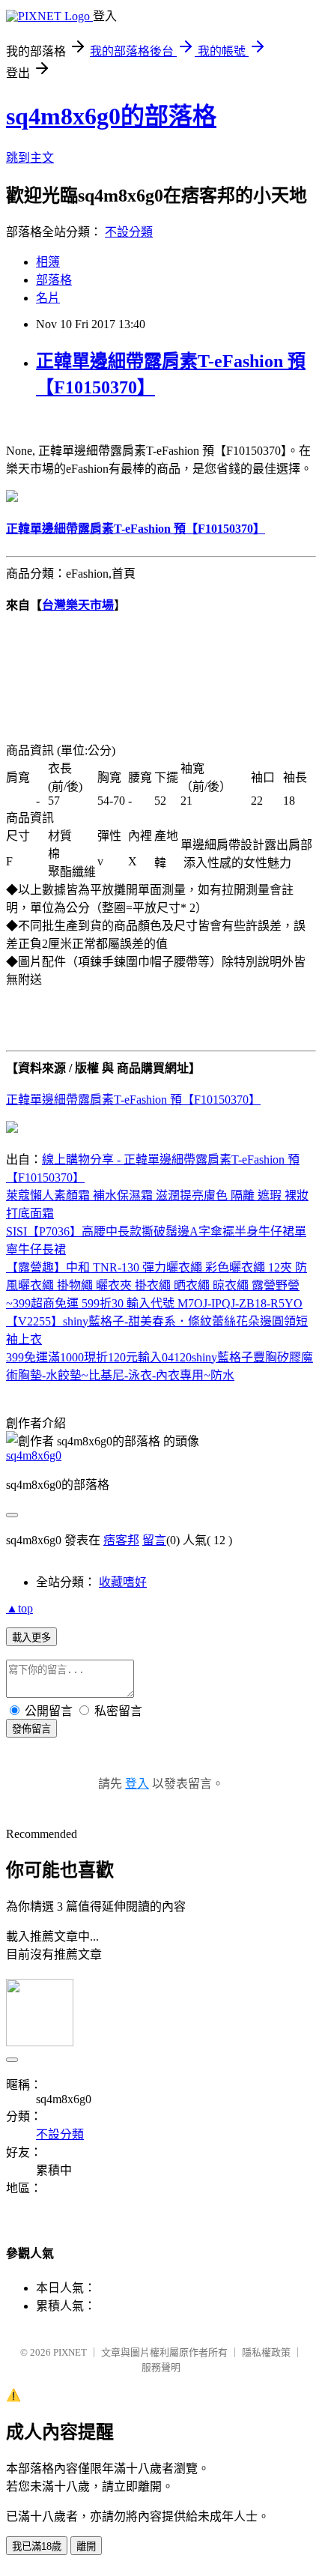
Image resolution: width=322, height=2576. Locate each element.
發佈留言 (31, 1729)
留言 (154, 1540)
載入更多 (31, 1638)
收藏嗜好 (123, 1582)
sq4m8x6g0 (34, 1455)
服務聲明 (161, 2367)
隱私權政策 (266, 2352)
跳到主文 (30, 158)
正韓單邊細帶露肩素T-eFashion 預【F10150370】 (133, 1100)
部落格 (54, 280)
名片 (48, 298)
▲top (19, 1608)
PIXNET (70, 2352)
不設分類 (129, 232)
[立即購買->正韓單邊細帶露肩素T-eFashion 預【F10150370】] (12, 498)
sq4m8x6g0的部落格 (111, 116)
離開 (86, 2546)
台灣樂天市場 (78, 605)
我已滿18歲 (37, 2546)
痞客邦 (121, 1540)
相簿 (48, 262)
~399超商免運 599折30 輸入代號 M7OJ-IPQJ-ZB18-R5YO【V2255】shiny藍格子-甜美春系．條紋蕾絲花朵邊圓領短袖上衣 (157, 1321)
